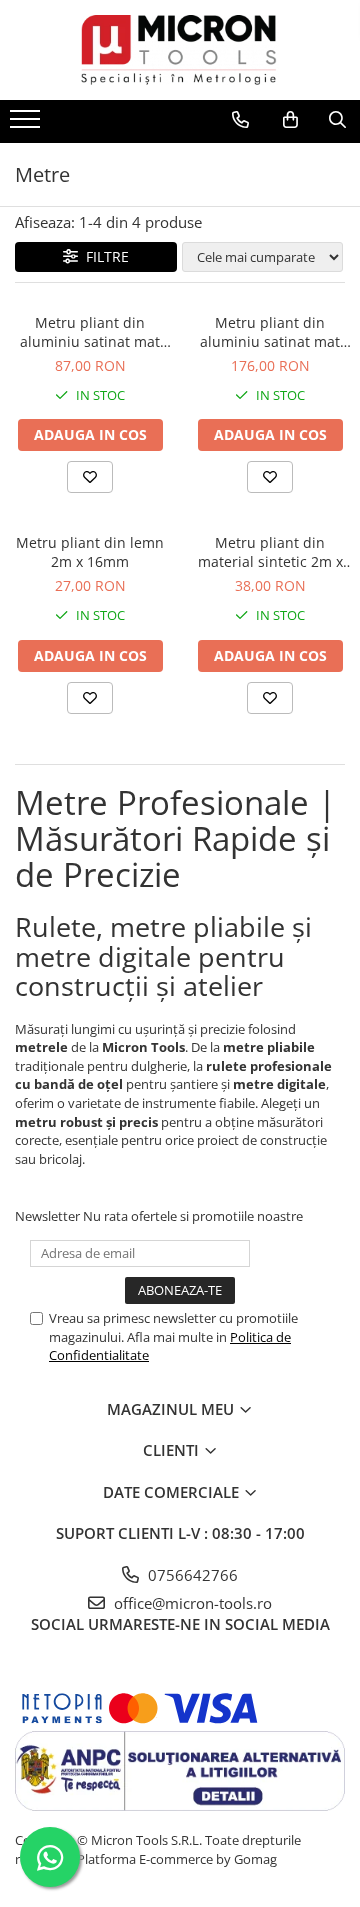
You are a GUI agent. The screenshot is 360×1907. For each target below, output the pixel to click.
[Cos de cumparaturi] (290, 120)
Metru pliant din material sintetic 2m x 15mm (270, 552)
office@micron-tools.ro (191, 1603)
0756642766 (191, 1575)
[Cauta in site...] (337, 120)
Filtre (103, 256)
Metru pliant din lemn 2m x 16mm (90, 552)
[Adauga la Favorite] (90, 477)
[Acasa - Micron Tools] (180, 50)
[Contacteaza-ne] (240, 120)
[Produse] (27, 125)
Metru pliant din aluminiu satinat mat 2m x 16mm (270, 332)
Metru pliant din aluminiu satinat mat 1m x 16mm (90, 332)
